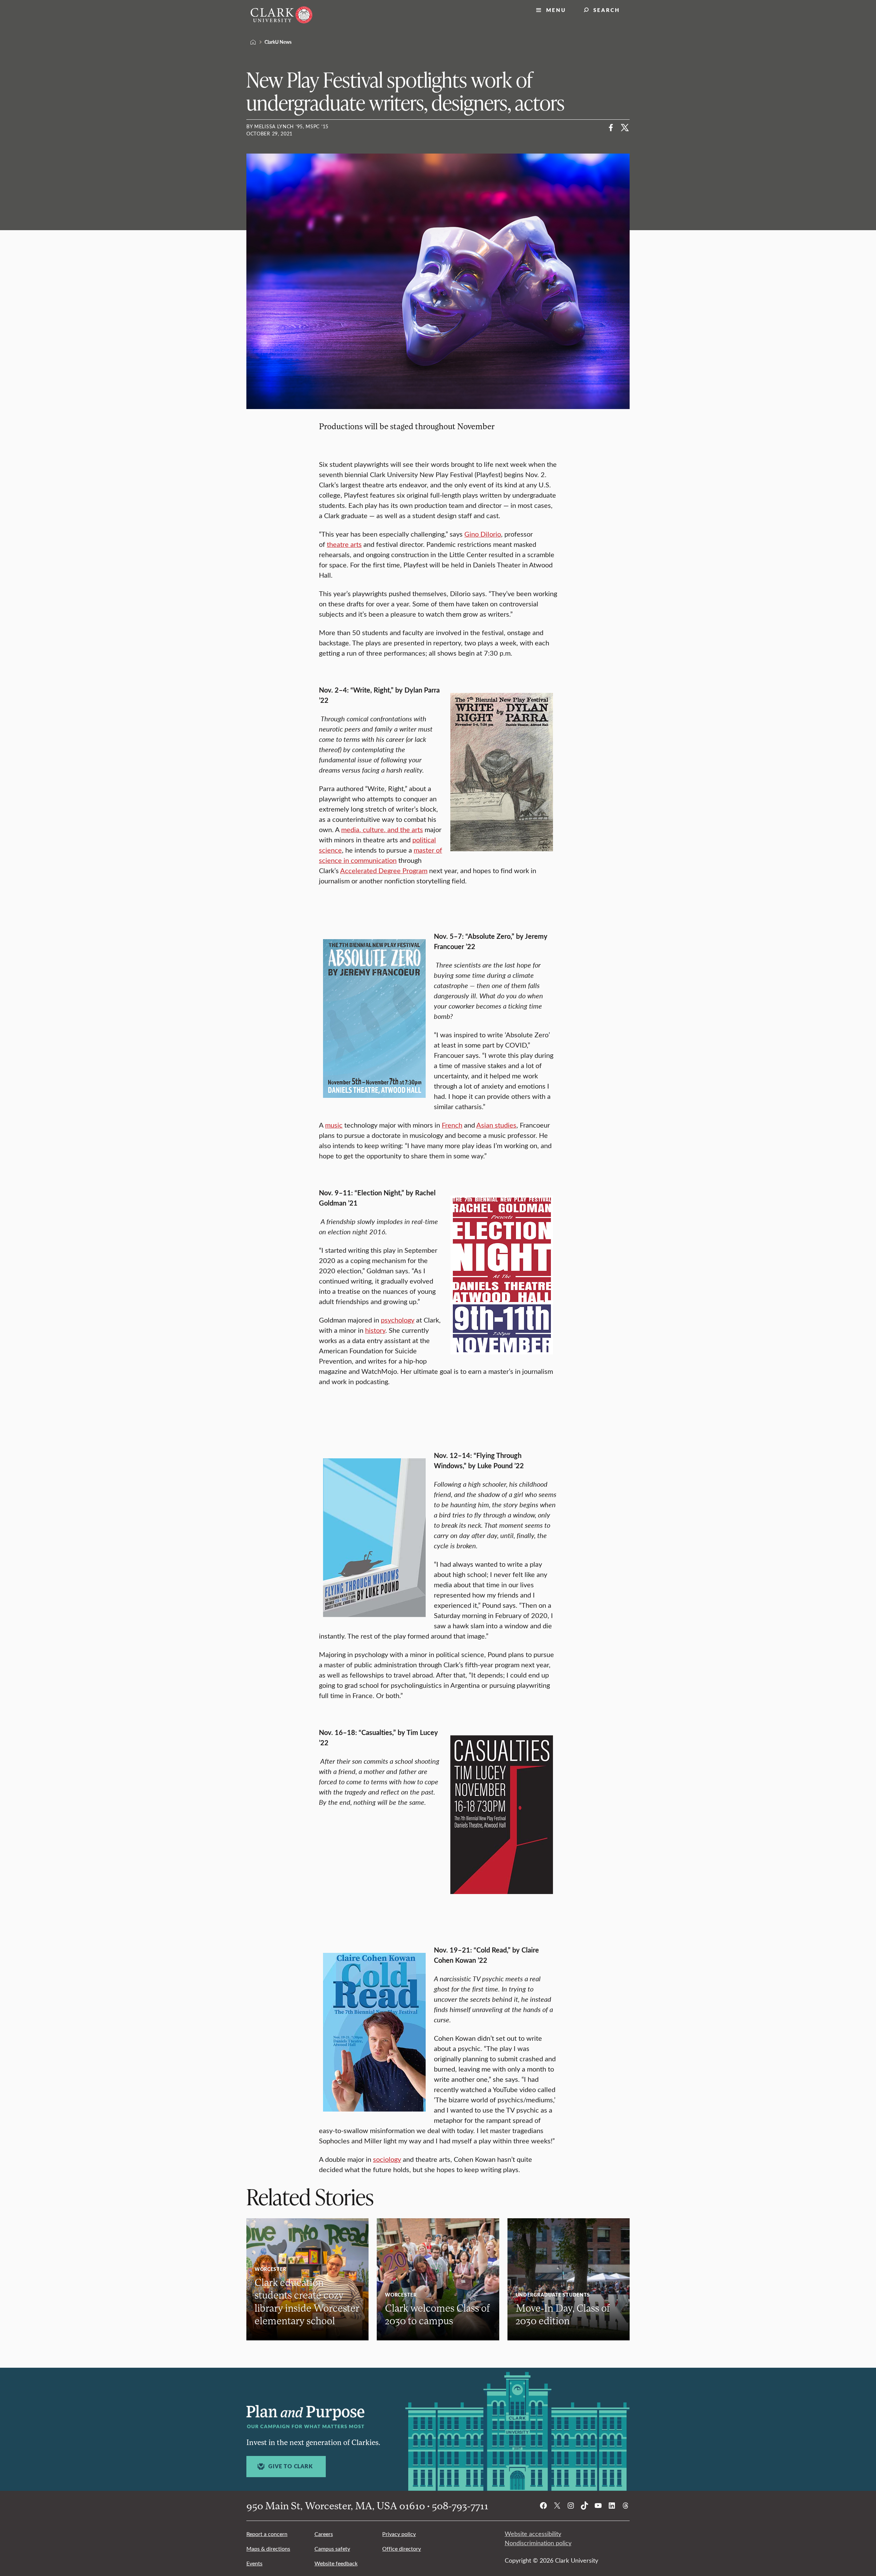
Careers (324, 2534)
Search (607, 10)
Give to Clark (290, 2466)
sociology (387, 2159)
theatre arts (344, 544)
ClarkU (253, 42)
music (334, 1125)
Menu (556, 10)
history (375, 1330)
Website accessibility (533, 2534)
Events (254, 2563)
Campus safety (332, 2548)
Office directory (402, 2548)
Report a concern (267, 2534)
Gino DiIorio (483, 534)
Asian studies (496, 1125)
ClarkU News (278, 42)
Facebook (611, 128)
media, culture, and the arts (382, 829)
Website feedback (336, 2563)
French (452, 1125)
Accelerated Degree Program (384, 870)
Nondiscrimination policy (538, 2543)
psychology (398, 1320)
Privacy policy (399, 2534)
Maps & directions (268, 2548)
